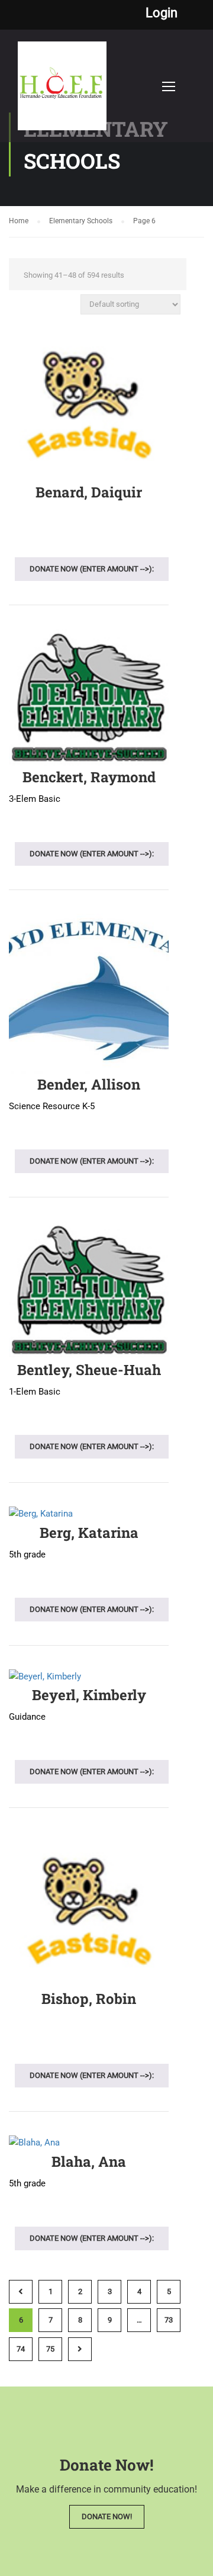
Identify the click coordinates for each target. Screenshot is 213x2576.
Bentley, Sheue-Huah (89, 1370)
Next (80, 2349)
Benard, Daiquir (89, 492)
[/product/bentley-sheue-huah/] (89, 1290)
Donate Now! (107, 2516)
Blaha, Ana (89, 2161)
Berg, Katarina (89, 1533)
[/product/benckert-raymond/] (89, 698)
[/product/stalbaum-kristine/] (89, 404)
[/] (62, 92)
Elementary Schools (81, 221)
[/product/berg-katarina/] (89, 1514)
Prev (21, 2292)
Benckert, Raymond (89, 777)
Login (162, 13)
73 (169, 2320)
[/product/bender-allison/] (89, 994)
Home (19, 221)
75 (50, 2349)
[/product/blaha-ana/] (89, 2143)
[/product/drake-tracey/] (89, 1909)
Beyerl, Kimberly (89, 1695)
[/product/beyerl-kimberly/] (89, 1677)
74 (21, 2349)
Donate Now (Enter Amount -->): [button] (92, 569)
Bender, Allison (89, 1084)
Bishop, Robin (89, 1999)
